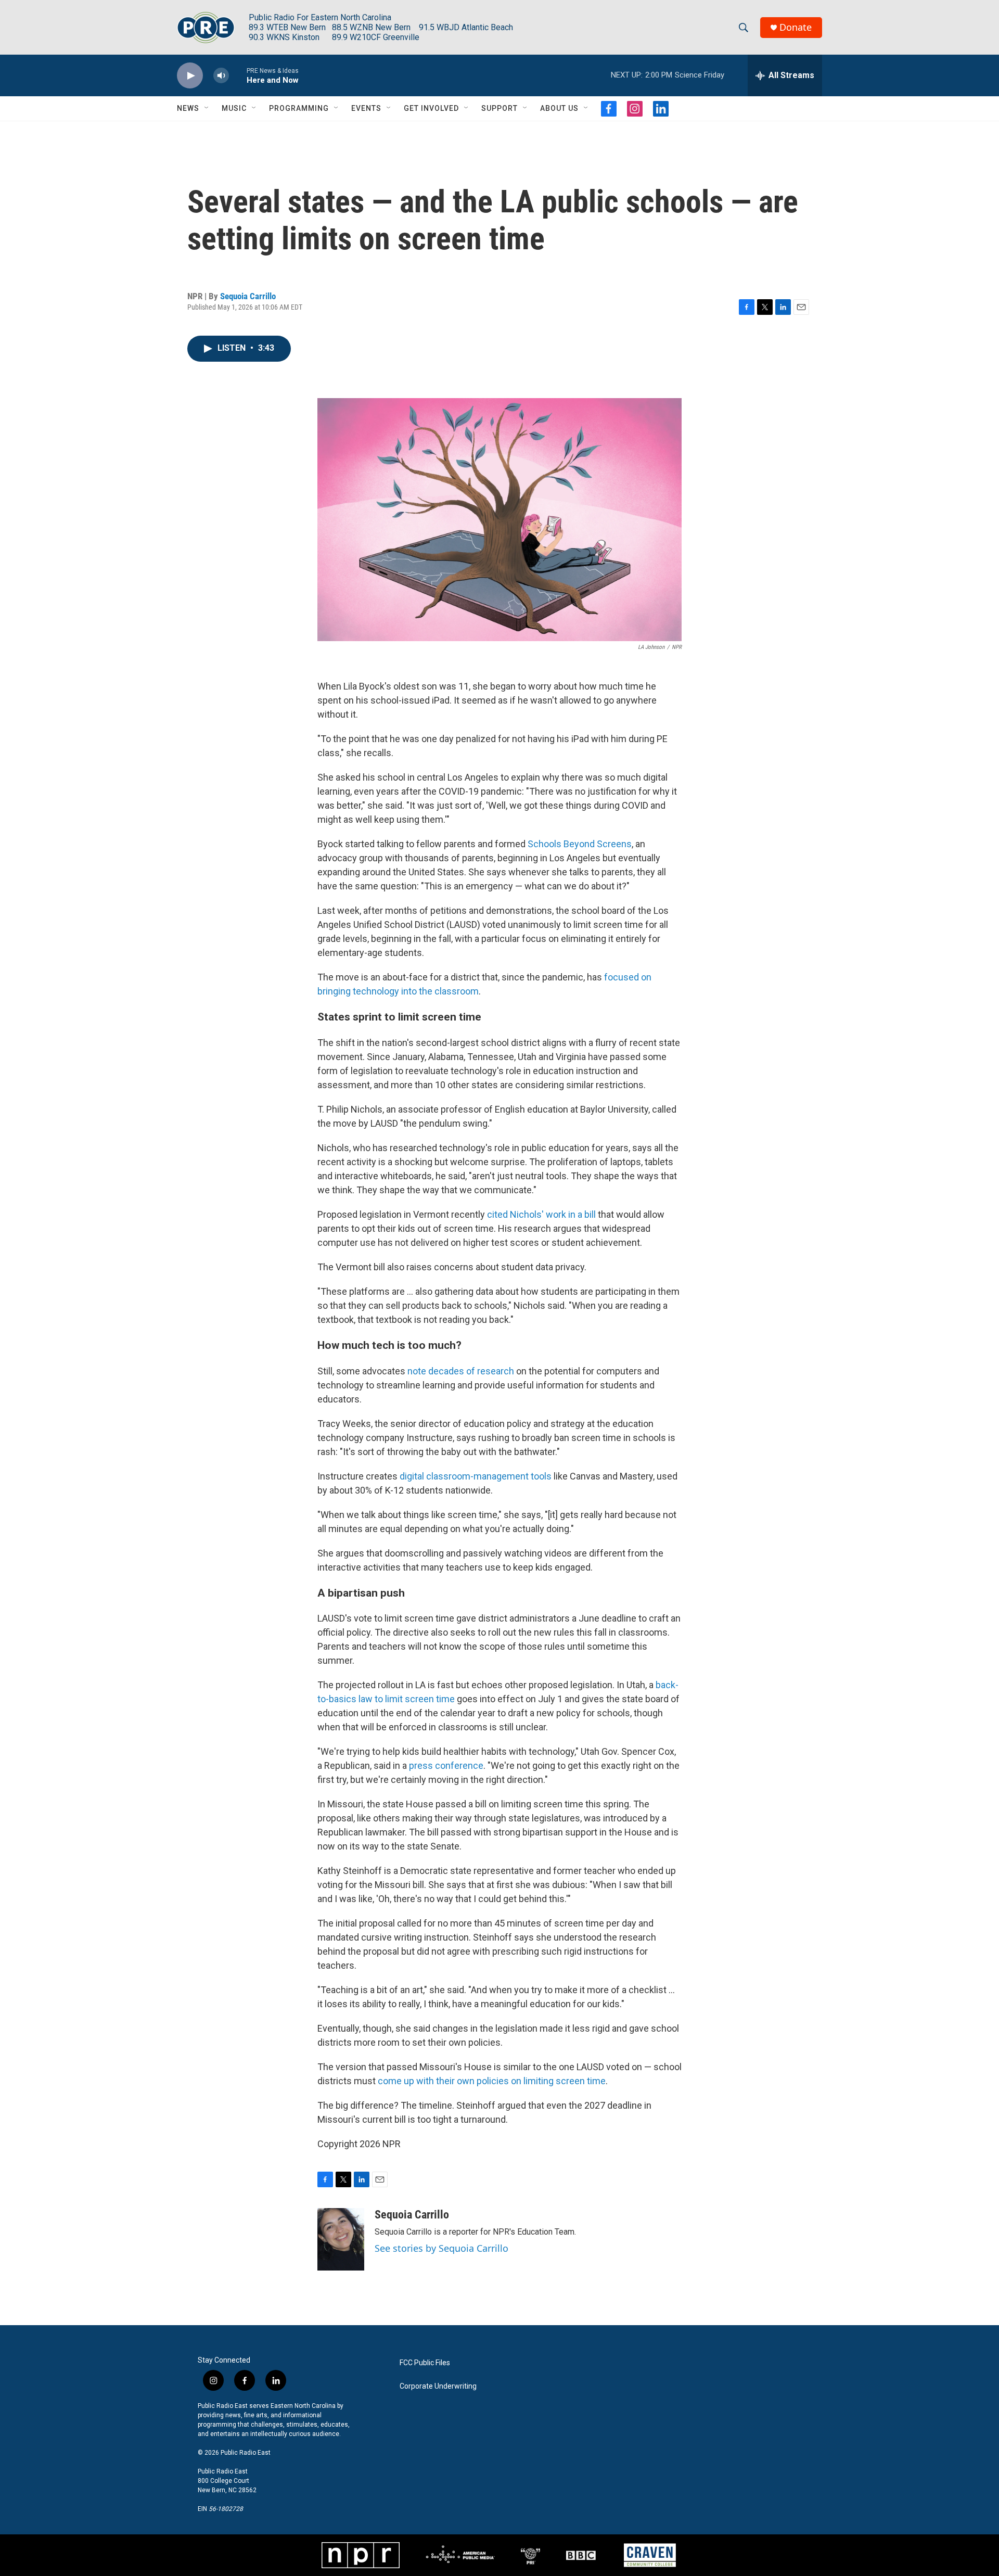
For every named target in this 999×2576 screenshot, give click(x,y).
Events (366, 108)
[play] (190, 76)
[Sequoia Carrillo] (341, 2239)
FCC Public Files (425, 2363)
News (188, 108)
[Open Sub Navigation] (207, 108)
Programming (299, 108)
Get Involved (431, 108)
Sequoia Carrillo (248, 296)
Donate (796, 27)
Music (234, 108)
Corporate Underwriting (438, 2386)
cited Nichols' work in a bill (541, 1214)
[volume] (221, 76)
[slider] (238, 75)
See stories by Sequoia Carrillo (441, 2248)
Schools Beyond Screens (580, 844)
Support (499, 108)
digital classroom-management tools (476, 1476)
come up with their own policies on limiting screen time (492, 2081)
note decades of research (461, 1371)
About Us (559, 108)
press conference (446, 1765)
